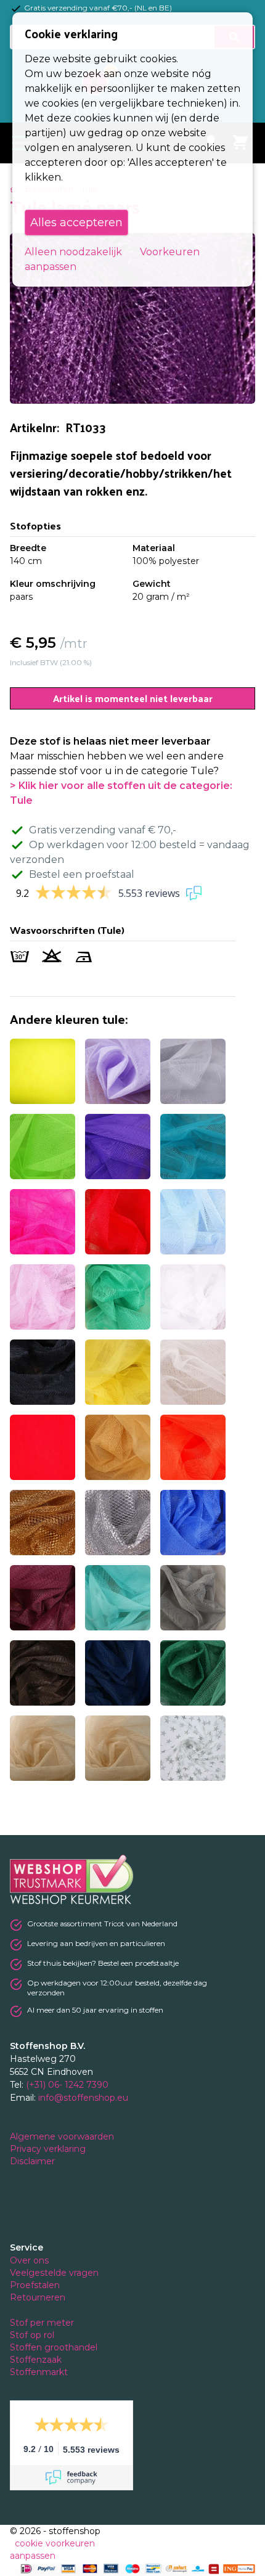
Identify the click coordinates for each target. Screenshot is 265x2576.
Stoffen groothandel (55, 2347)
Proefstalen (35, 2285)
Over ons (29, 2260)
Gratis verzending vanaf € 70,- (103, 830)
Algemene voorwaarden (63, 2136)
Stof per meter (43, 2323)
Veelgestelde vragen (54, 2273)
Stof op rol (33, 2335)
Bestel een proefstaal (82, 874)
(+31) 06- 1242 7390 (67, 2085)
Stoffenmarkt (39, 2372)
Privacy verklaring (49, 2149)
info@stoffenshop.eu (83, 2098)
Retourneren (38, 2297)
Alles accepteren (76, 223)
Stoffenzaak (37, 2360)
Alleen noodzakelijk (73, 252)
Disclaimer (34, 2161)
